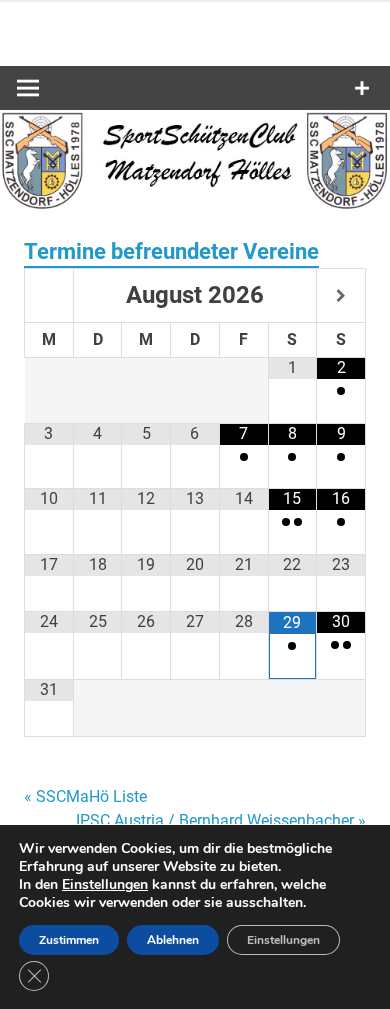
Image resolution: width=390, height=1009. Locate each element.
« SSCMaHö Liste (85, 796)
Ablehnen (173, 940)
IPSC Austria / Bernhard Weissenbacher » (221, 820)
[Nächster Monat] (341, 297)
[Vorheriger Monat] (49, 297)
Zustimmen (69, 940)
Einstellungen (105, 885)
